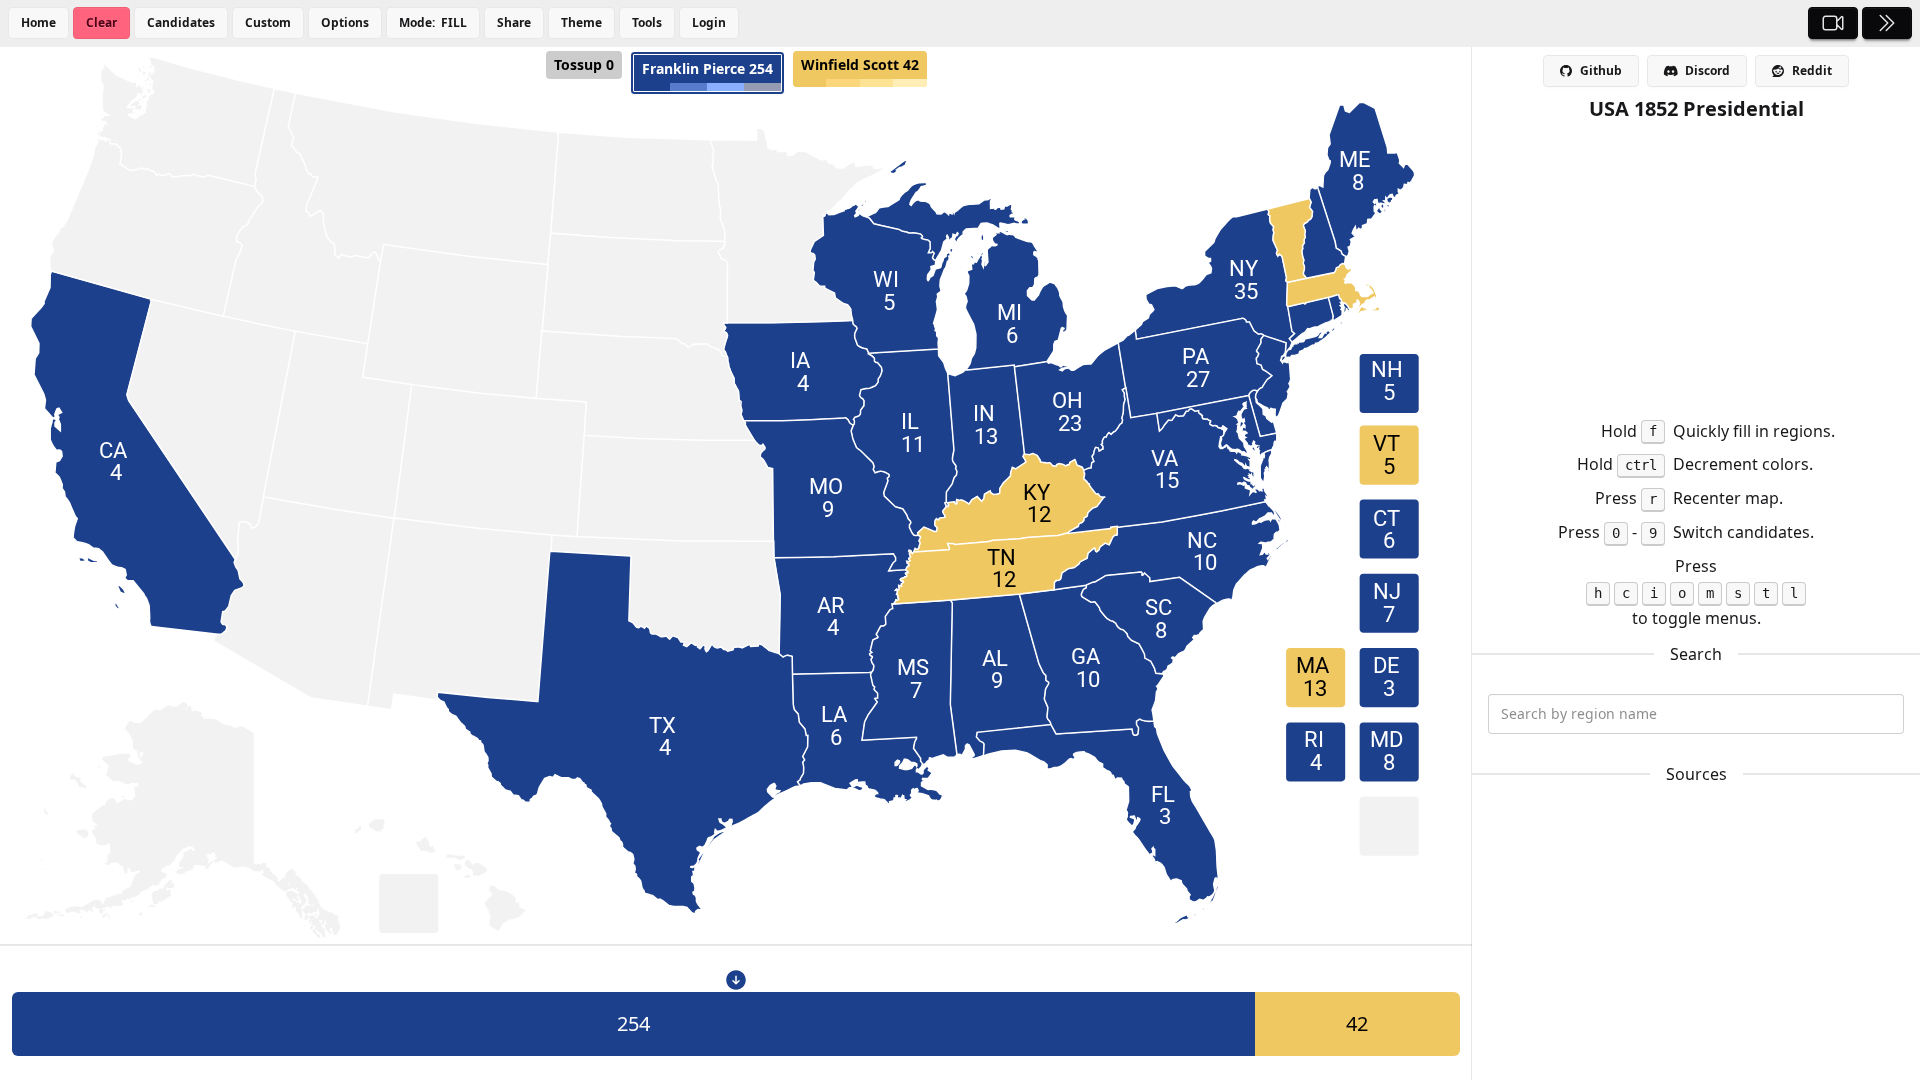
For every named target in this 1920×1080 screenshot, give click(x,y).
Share (514, 22)
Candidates (181, 22)
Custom (268, 22)
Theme (581, 22)
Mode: (433, 22)
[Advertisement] (1696, 263)
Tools (647, 22)
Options (345, 22)
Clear (101, 22)
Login (709, 22)
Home (38, 22)
